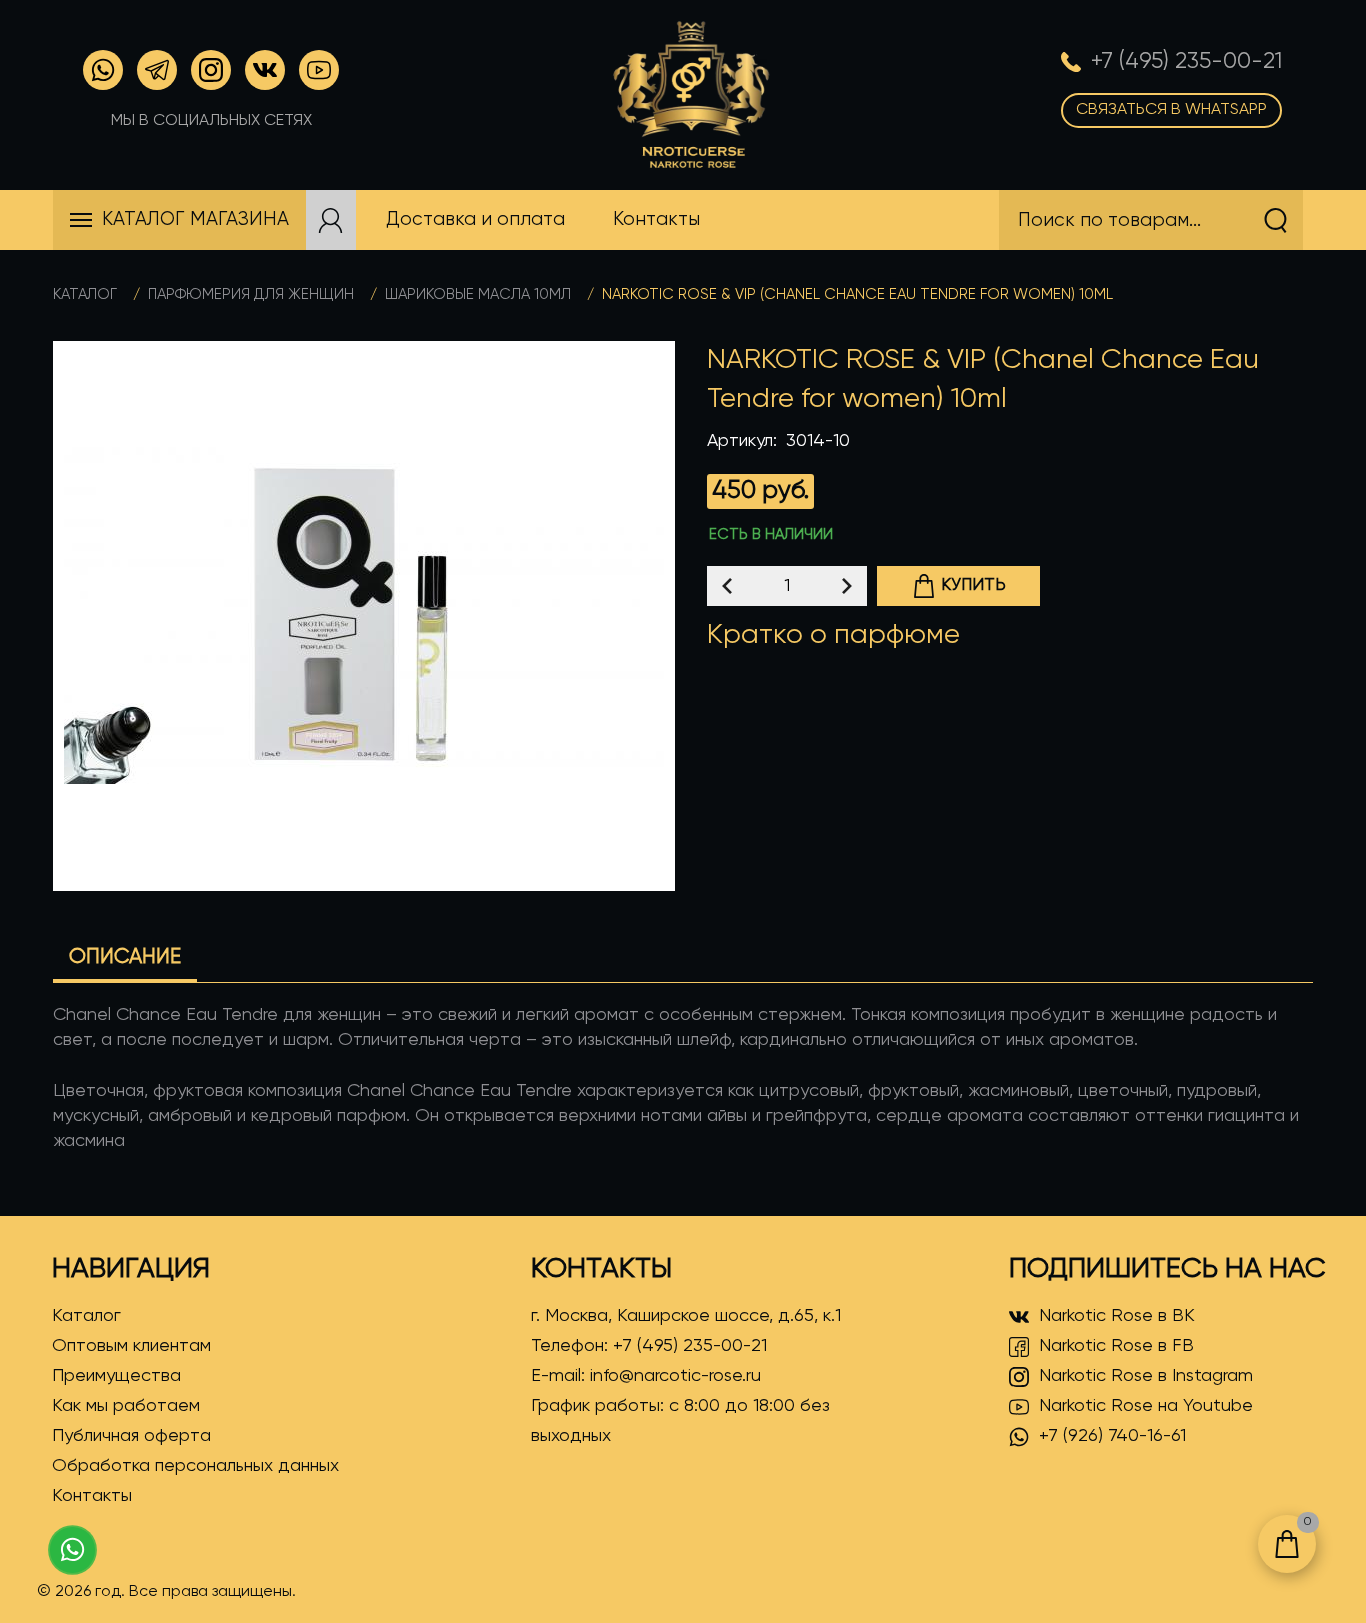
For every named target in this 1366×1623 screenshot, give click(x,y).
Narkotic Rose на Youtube (1146, 1406)
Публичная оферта (131, 1436)
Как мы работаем (126, 1406)
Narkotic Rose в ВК (1117, 1316)
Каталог (85, 294)
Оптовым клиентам (131, 1346)
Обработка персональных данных (195, 1466)
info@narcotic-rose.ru (675, 1376)
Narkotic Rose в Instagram (1146, 1376)
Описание (125, 957)
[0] (1287, 1544)
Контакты (92, 1496)
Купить (973, 585)
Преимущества (116, 1376)
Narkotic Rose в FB (1116, 1346)
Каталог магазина (195, 219)
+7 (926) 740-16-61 (1112, 1436)
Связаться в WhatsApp (1171, 110)
